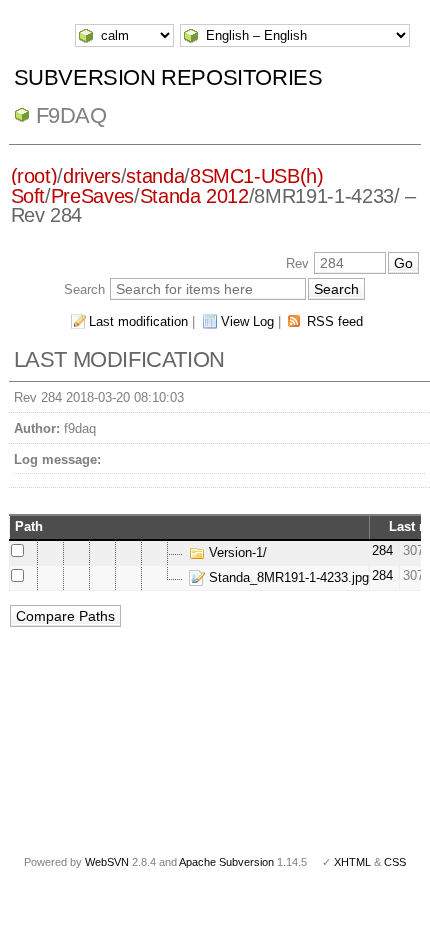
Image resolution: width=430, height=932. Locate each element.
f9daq (71, 115)
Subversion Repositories (168, 77)
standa (155, 176)
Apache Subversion (226, 862)
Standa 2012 (194, 196)
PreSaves (92, 196)
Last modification (138, 321)
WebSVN (107, 862)
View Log (247, 321)
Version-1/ (236, 552)
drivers (92, 176)
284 (382, 550)
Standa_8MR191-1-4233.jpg (287, 577)
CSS (395, 862)
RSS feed (335, 321)
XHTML (352, 862)
